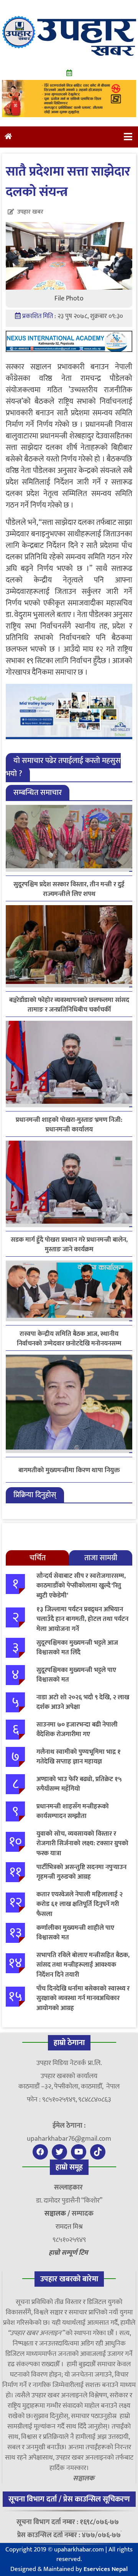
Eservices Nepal (106, 2569)
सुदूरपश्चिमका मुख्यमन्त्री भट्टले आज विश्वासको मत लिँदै (77, 1648)
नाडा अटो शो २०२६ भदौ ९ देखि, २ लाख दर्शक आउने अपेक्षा (83, 1702)
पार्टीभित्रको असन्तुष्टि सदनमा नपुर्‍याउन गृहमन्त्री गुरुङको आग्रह (81, 1872)
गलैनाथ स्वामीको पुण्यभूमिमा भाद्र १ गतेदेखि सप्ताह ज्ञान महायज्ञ (79, 1757)
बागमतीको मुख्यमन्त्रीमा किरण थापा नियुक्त (69, 1471)
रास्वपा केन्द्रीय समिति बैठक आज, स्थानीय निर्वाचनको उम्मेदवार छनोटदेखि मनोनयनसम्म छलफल (69, 1339)
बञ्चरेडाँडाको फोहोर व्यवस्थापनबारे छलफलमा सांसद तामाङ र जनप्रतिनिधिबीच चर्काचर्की (69, 1005)
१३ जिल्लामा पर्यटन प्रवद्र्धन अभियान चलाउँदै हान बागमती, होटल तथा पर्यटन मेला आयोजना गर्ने (82, 1619)
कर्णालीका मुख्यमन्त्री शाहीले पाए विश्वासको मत (75, 1933)
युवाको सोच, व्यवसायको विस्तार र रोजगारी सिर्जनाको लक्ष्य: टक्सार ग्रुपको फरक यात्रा (82, 1844)
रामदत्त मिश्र (69, 2227)
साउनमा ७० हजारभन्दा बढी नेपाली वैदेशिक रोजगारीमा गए (77, 1730)
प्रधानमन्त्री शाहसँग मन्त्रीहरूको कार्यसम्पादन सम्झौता (73, 1811)
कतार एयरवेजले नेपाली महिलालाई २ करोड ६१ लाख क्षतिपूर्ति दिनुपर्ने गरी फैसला (80, 1904)
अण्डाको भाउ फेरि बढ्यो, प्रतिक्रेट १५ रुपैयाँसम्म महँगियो (79, 1784)
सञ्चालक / (58, 2214)
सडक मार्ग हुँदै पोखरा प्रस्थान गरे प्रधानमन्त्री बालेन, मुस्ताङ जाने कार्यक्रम (69, 1245)
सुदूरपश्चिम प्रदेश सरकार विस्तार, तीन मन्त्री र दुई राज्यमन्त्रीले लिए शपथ (69, 889)
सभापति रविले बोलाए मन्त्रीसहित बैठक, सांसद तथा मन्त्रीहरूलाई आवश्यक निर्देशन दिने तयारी (83, 1965)
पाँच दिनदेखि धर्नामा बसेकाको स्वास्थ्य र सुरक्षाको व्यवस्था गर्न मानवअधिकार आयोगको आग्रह (83, 1998)
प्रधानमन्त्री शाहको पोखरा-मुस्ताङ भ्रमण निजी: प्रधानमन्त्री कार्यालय (69, 1125)
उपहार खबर (30, 212)
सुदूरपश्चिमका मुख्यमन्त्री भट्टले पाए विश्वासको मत (76, 1675)
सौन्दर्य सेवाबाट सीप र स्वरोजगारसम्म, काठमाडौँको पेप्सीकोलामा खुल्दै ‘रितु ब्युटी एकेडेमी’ (81, 1586)
